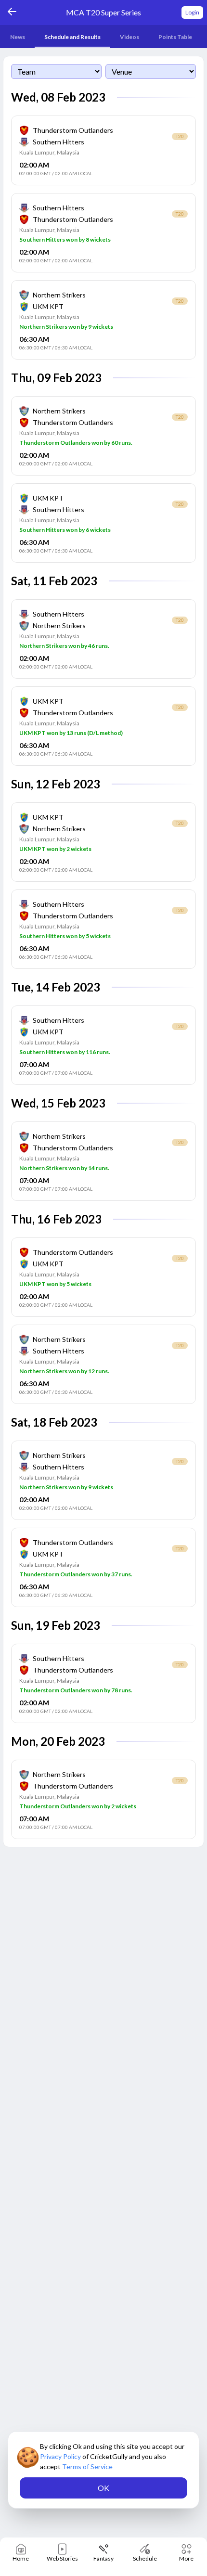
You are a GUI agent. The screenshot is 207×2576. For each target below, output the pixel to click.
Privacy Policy (61, 2456)
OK (103, 2488)
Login (192, 12)
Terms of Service (87, 2467)
